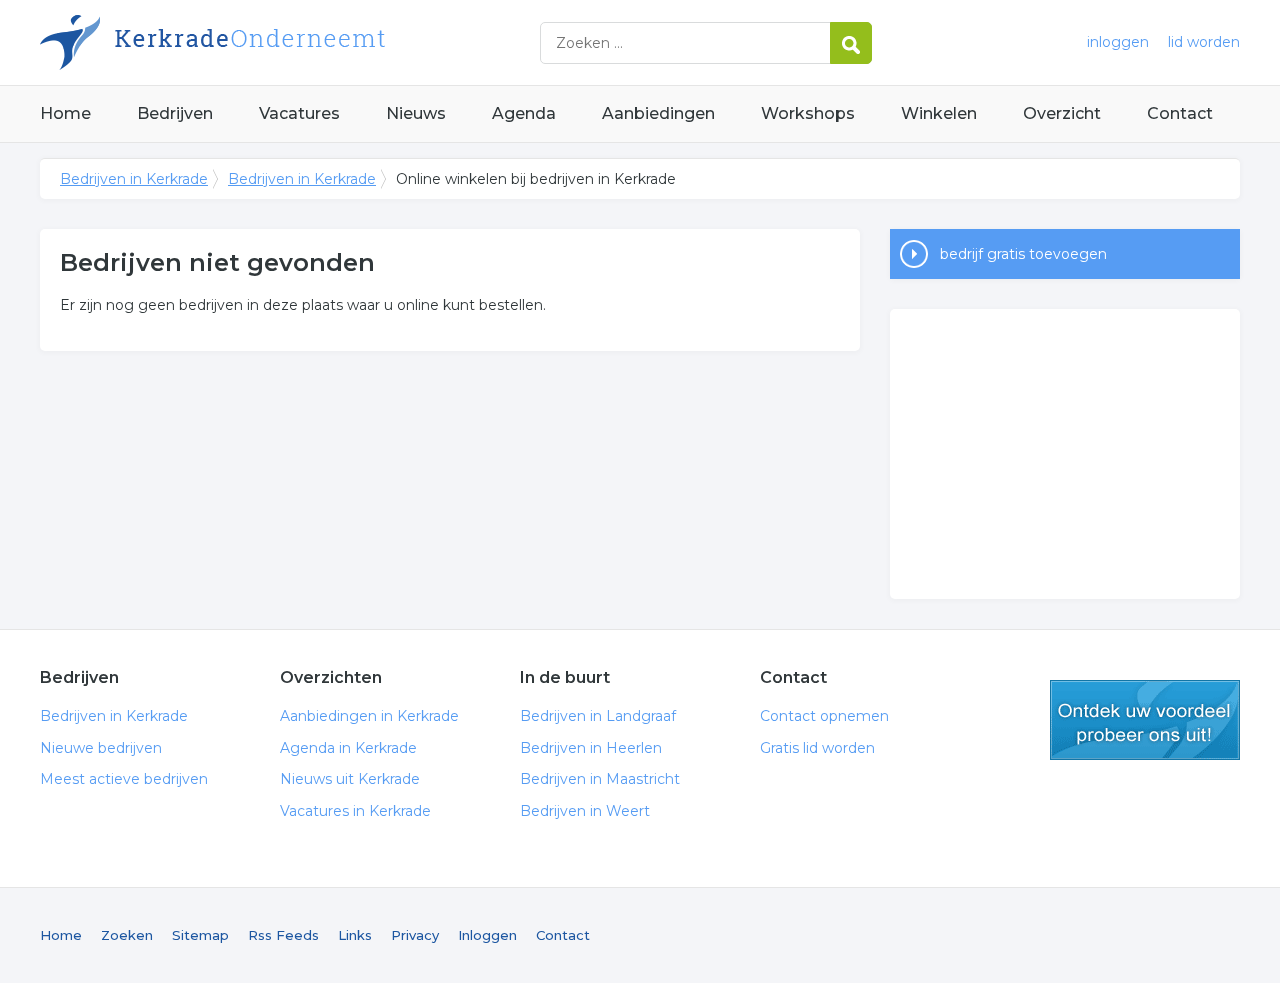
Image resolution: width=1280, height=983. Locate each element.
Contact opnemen (824, 716)
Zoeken (127, 935)
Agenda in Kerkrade (348, 748)
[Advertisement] (1065, 454)
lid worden (1204, 42)
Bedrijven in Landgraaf (598, 716)
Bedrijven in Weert (585, 811)
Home (65, 113)
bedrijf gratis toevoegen (1023, 254)
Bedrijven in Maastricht (600, 779)
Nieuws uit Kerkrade (350, 779)
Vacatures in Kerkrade (355, 811)
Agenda (524, 113)
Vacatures (299, 113)
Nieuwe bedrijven (101, 748)
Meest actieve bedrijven (124, 779)
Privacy (415, 935)
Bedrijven (175, 113)
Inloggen (487, 935)
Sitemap (200, 935)
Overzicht (1062, 113)
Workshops (808, 113)
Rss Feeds (283, 935)
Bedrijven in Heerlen (591, 748)
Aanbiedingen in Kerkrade (369, 716)
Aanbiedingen (658, 113)
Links (355, 935)
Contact (1180, 113)
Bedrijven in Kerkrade (290, 42)
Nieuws (416, 113)
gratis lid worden (1145, 720)
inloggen (1118, 42)
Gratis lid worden (817, 748)
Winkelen (939, 113)
